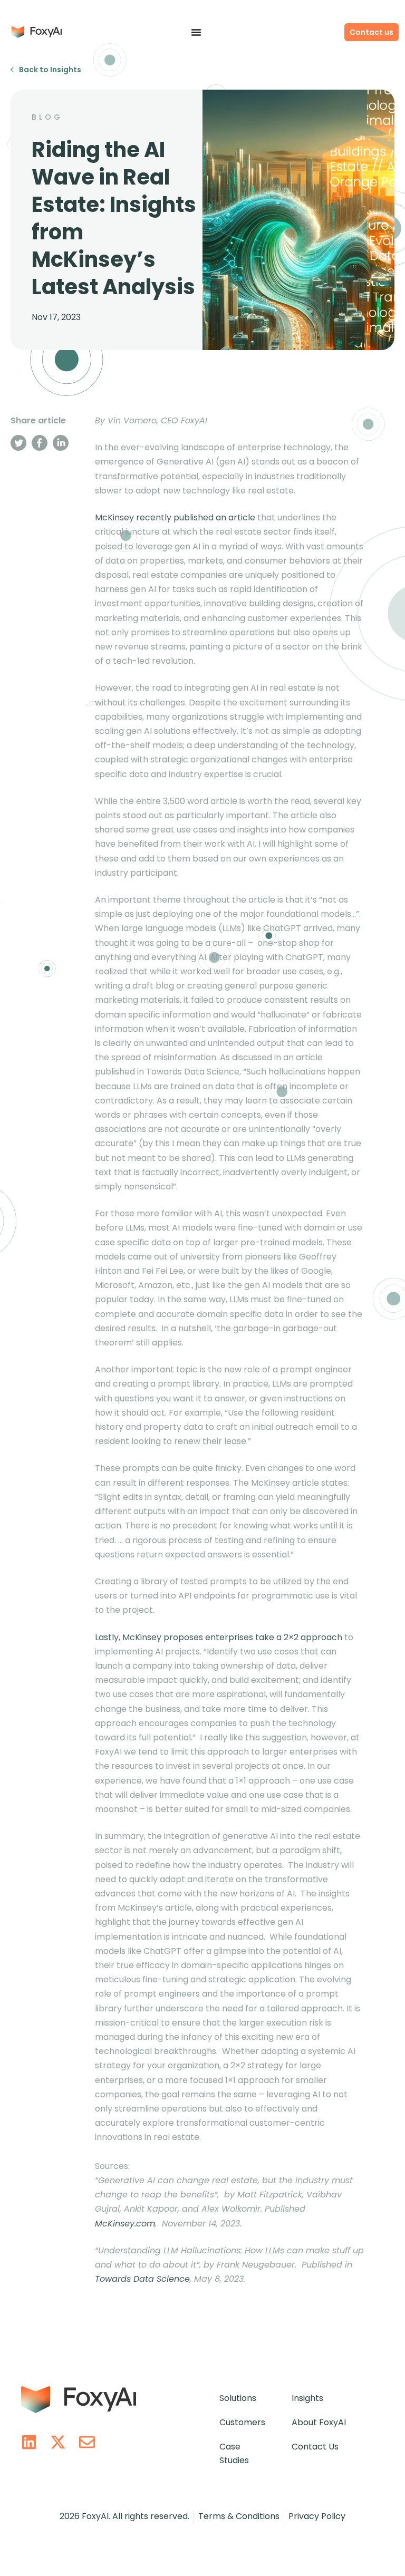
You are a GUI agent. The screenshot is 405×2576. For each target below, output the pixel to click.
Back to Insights (50, 70)
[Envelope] (87, 2442)
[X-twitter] (58, 2442)
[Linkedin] (29, 2442)
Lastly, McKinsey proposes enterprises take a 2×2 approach (219, 1637)
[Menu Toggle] (196, 32)
